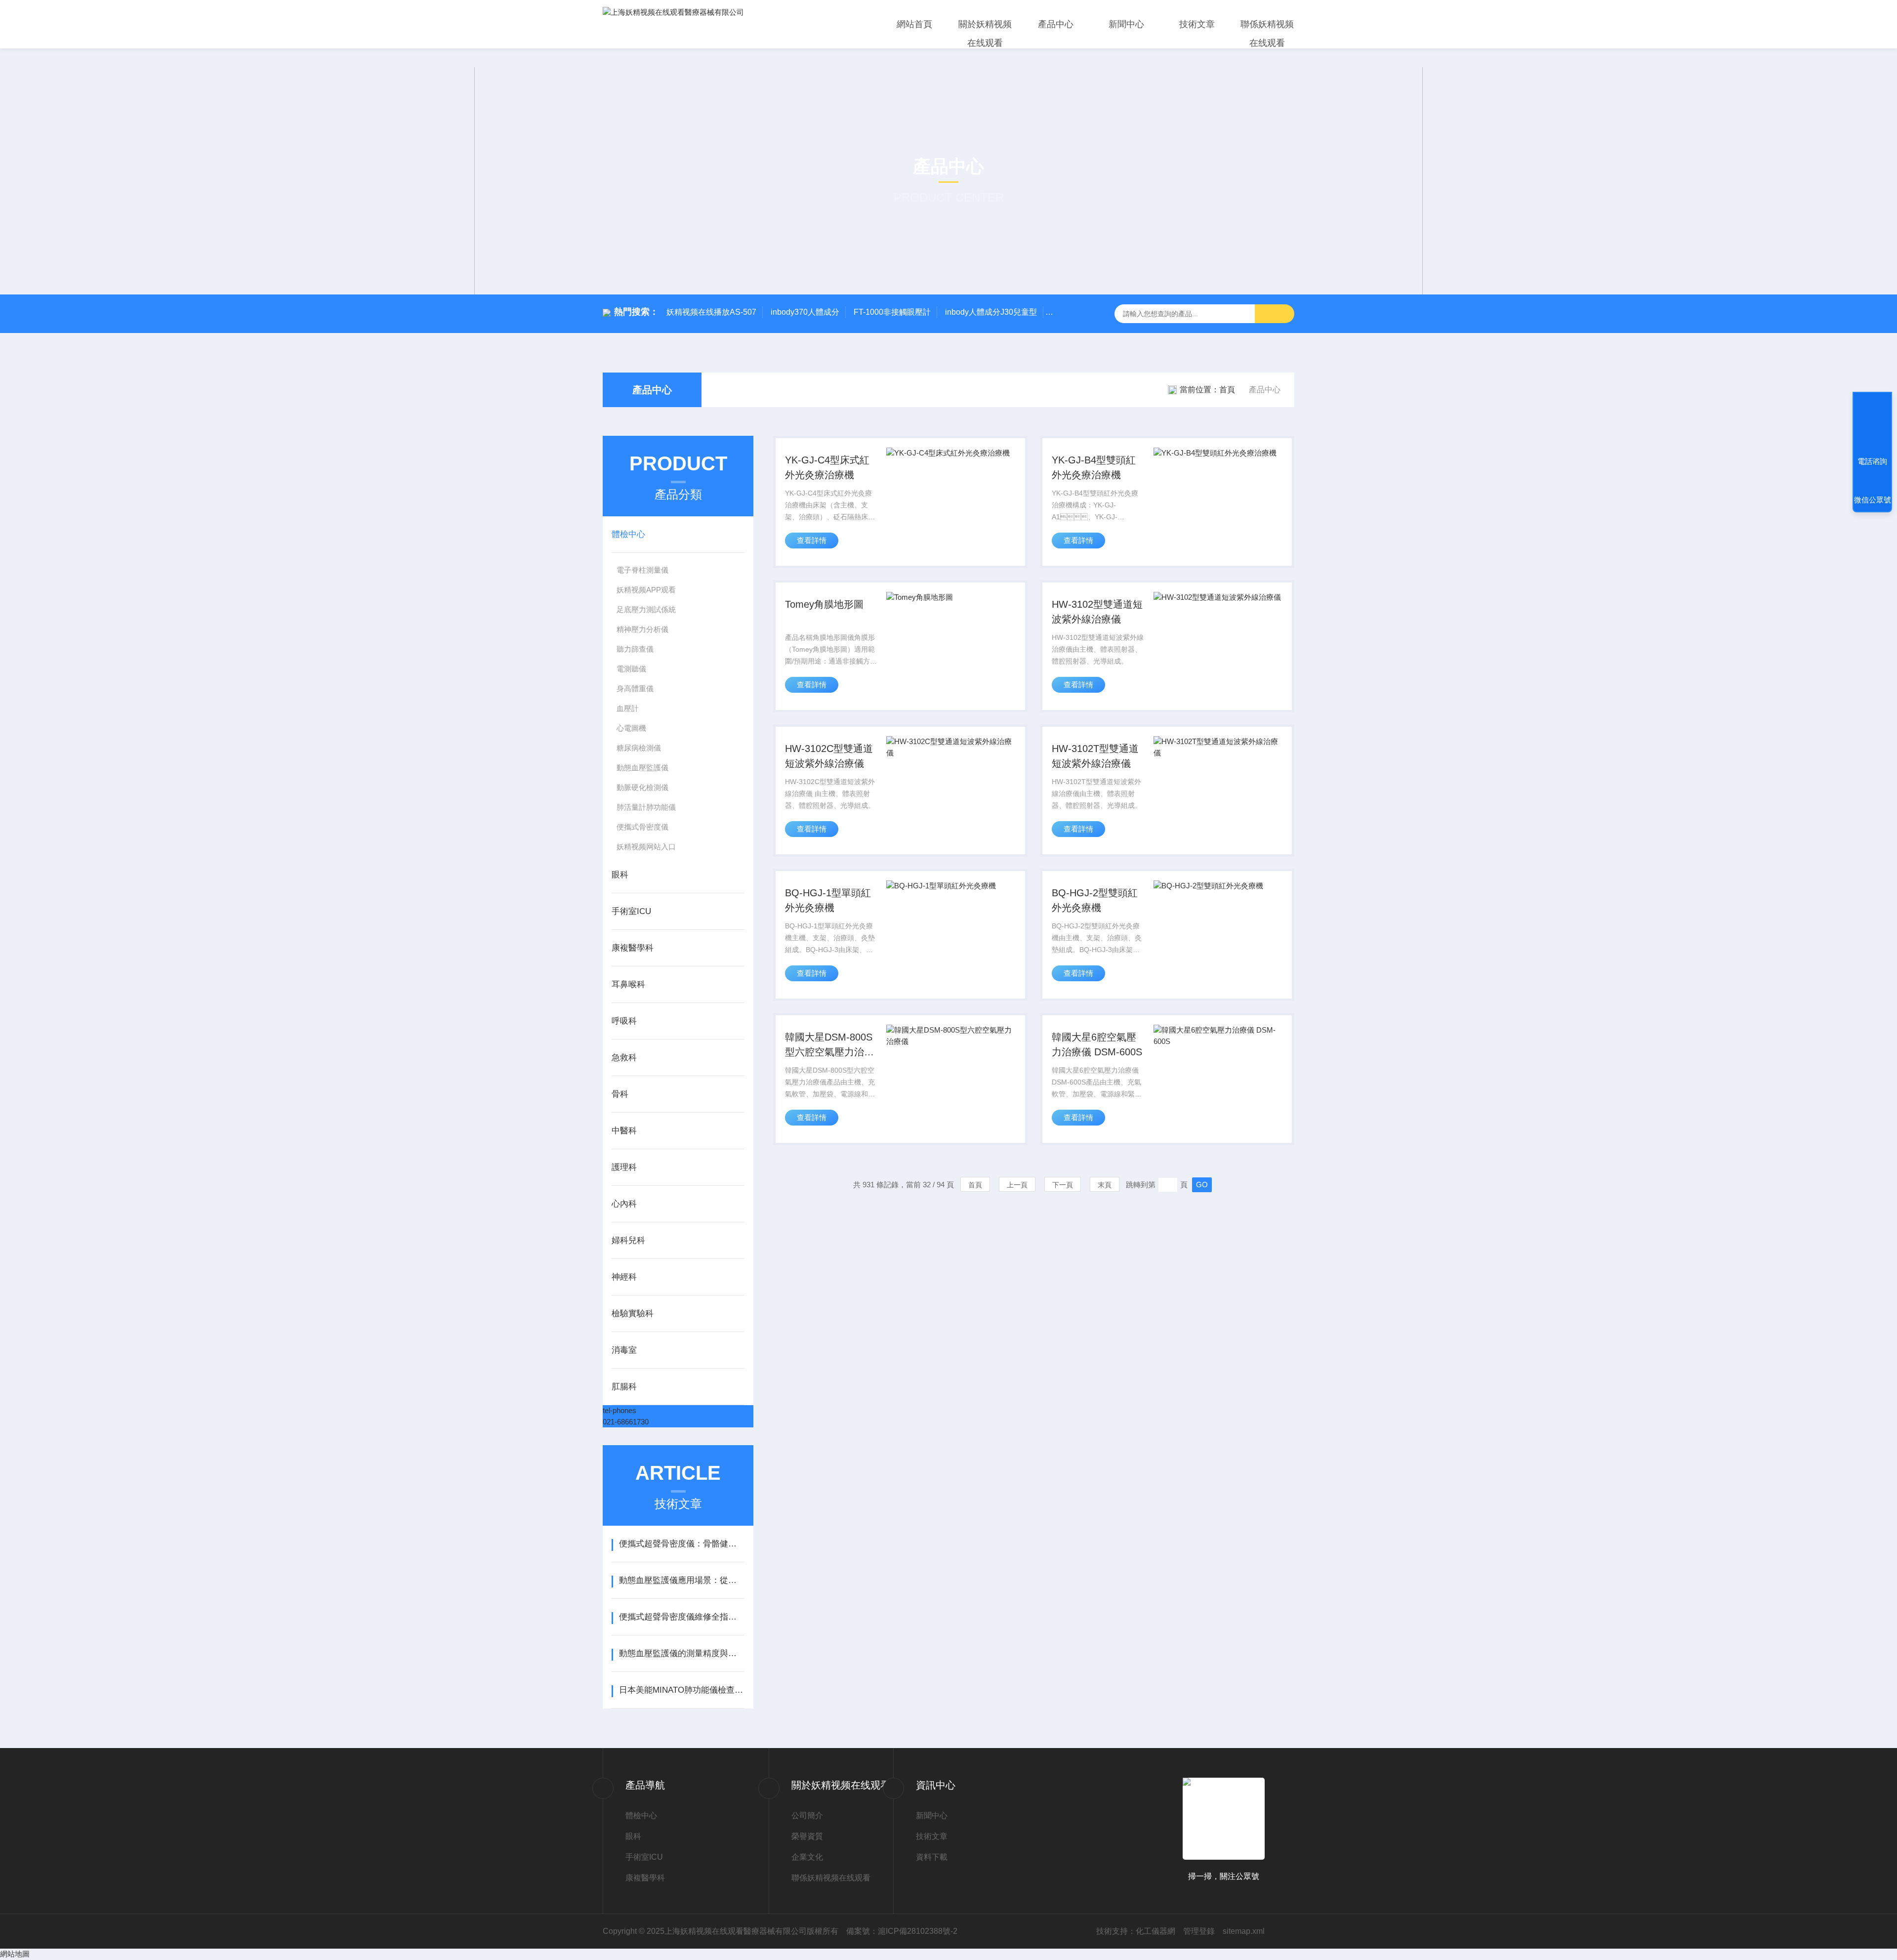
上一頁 (1017, 1185)
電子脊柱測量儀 (642, 570)
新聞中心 (1126, 24)
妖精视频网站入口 (646, 847)
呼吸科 (624, 1021)
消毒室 (624, 1350)
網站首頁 (914, 24)
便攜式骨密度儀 (642, 827)
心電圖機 (631, 728)
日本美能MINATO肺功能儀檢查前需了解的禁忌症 (681, 1690)
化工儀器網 (1155, 1931)
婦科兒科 (628, 1240)
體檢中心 (628, 534)
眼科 (620, 875)
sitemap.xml (1244, 1931)
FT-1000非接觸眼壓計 (892, 312)
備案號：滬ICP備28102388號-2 (902, 1931)
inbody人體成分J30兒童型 (991, 312)
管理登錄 (1199, 1931)
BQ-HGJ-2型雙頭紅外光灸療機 (1095, 900)
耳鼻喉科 (628, 984)
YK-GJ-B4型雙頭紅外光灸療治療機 (1094, 467)
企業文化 (807, 1857)
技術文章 (1197, 24)
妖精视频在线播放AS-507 (711, 312)
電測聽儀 (631, 669)
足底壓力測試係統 (646, 609)
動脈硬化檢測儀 (642, 787)
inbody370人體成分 (805, 312)
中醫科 (624, 1131)
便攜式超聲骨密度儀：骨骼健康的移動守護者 (681, 1544)
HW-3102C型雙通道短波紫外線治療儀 (829, 756)
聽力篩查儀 (635, 649)
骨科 (620, 1094)
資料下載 (932, 1857)
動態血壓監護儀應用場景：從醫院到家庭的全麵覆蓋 (681, 1580)
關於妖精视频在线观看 (985, 34)
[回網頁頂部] (1872, 425)
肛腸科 (624, 1387)
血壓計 (628, 708)
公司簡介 (807, 1815)
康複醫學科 (633, 948)
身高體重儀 (635, 688)
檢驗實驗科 (633, 1314)
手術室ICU (631, 911)
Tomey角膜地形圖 (824, 604)
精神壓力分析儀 (642, 629)
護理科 (624, 1167)
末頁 (1105, 1185)
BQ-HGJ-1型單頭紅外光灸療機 (828, 900)
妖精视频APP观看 (646, 590)
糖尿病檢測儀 (639, 748)
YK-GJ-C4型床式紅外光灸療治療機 (827, 467)
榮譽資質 (807, 1836)
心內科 (624, 1204)
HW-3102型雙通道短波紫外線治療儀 (1097, 612)
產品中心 (1056, 24)
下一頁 (1063, 1185)
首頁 (1227, 390)
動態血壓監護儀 (642, 768)
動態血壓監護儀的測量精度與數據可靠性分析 (681, 1653)
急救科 (624, 1058)
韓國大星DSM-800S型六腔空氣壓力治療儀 (829, 1045)
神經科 (624, 1277)
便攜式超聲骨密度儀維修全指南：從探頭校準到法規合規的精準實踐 (681, 1617)
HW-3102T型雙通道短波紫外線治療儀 (1095, 756)
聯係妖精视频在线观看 (1267, 34)
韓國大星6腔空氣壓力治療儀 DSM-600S (1097, 1044)
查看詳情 (812, 540)
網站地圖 (15, 1954)
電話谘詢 (1872, 461)
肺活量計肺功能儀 (646, 807)
